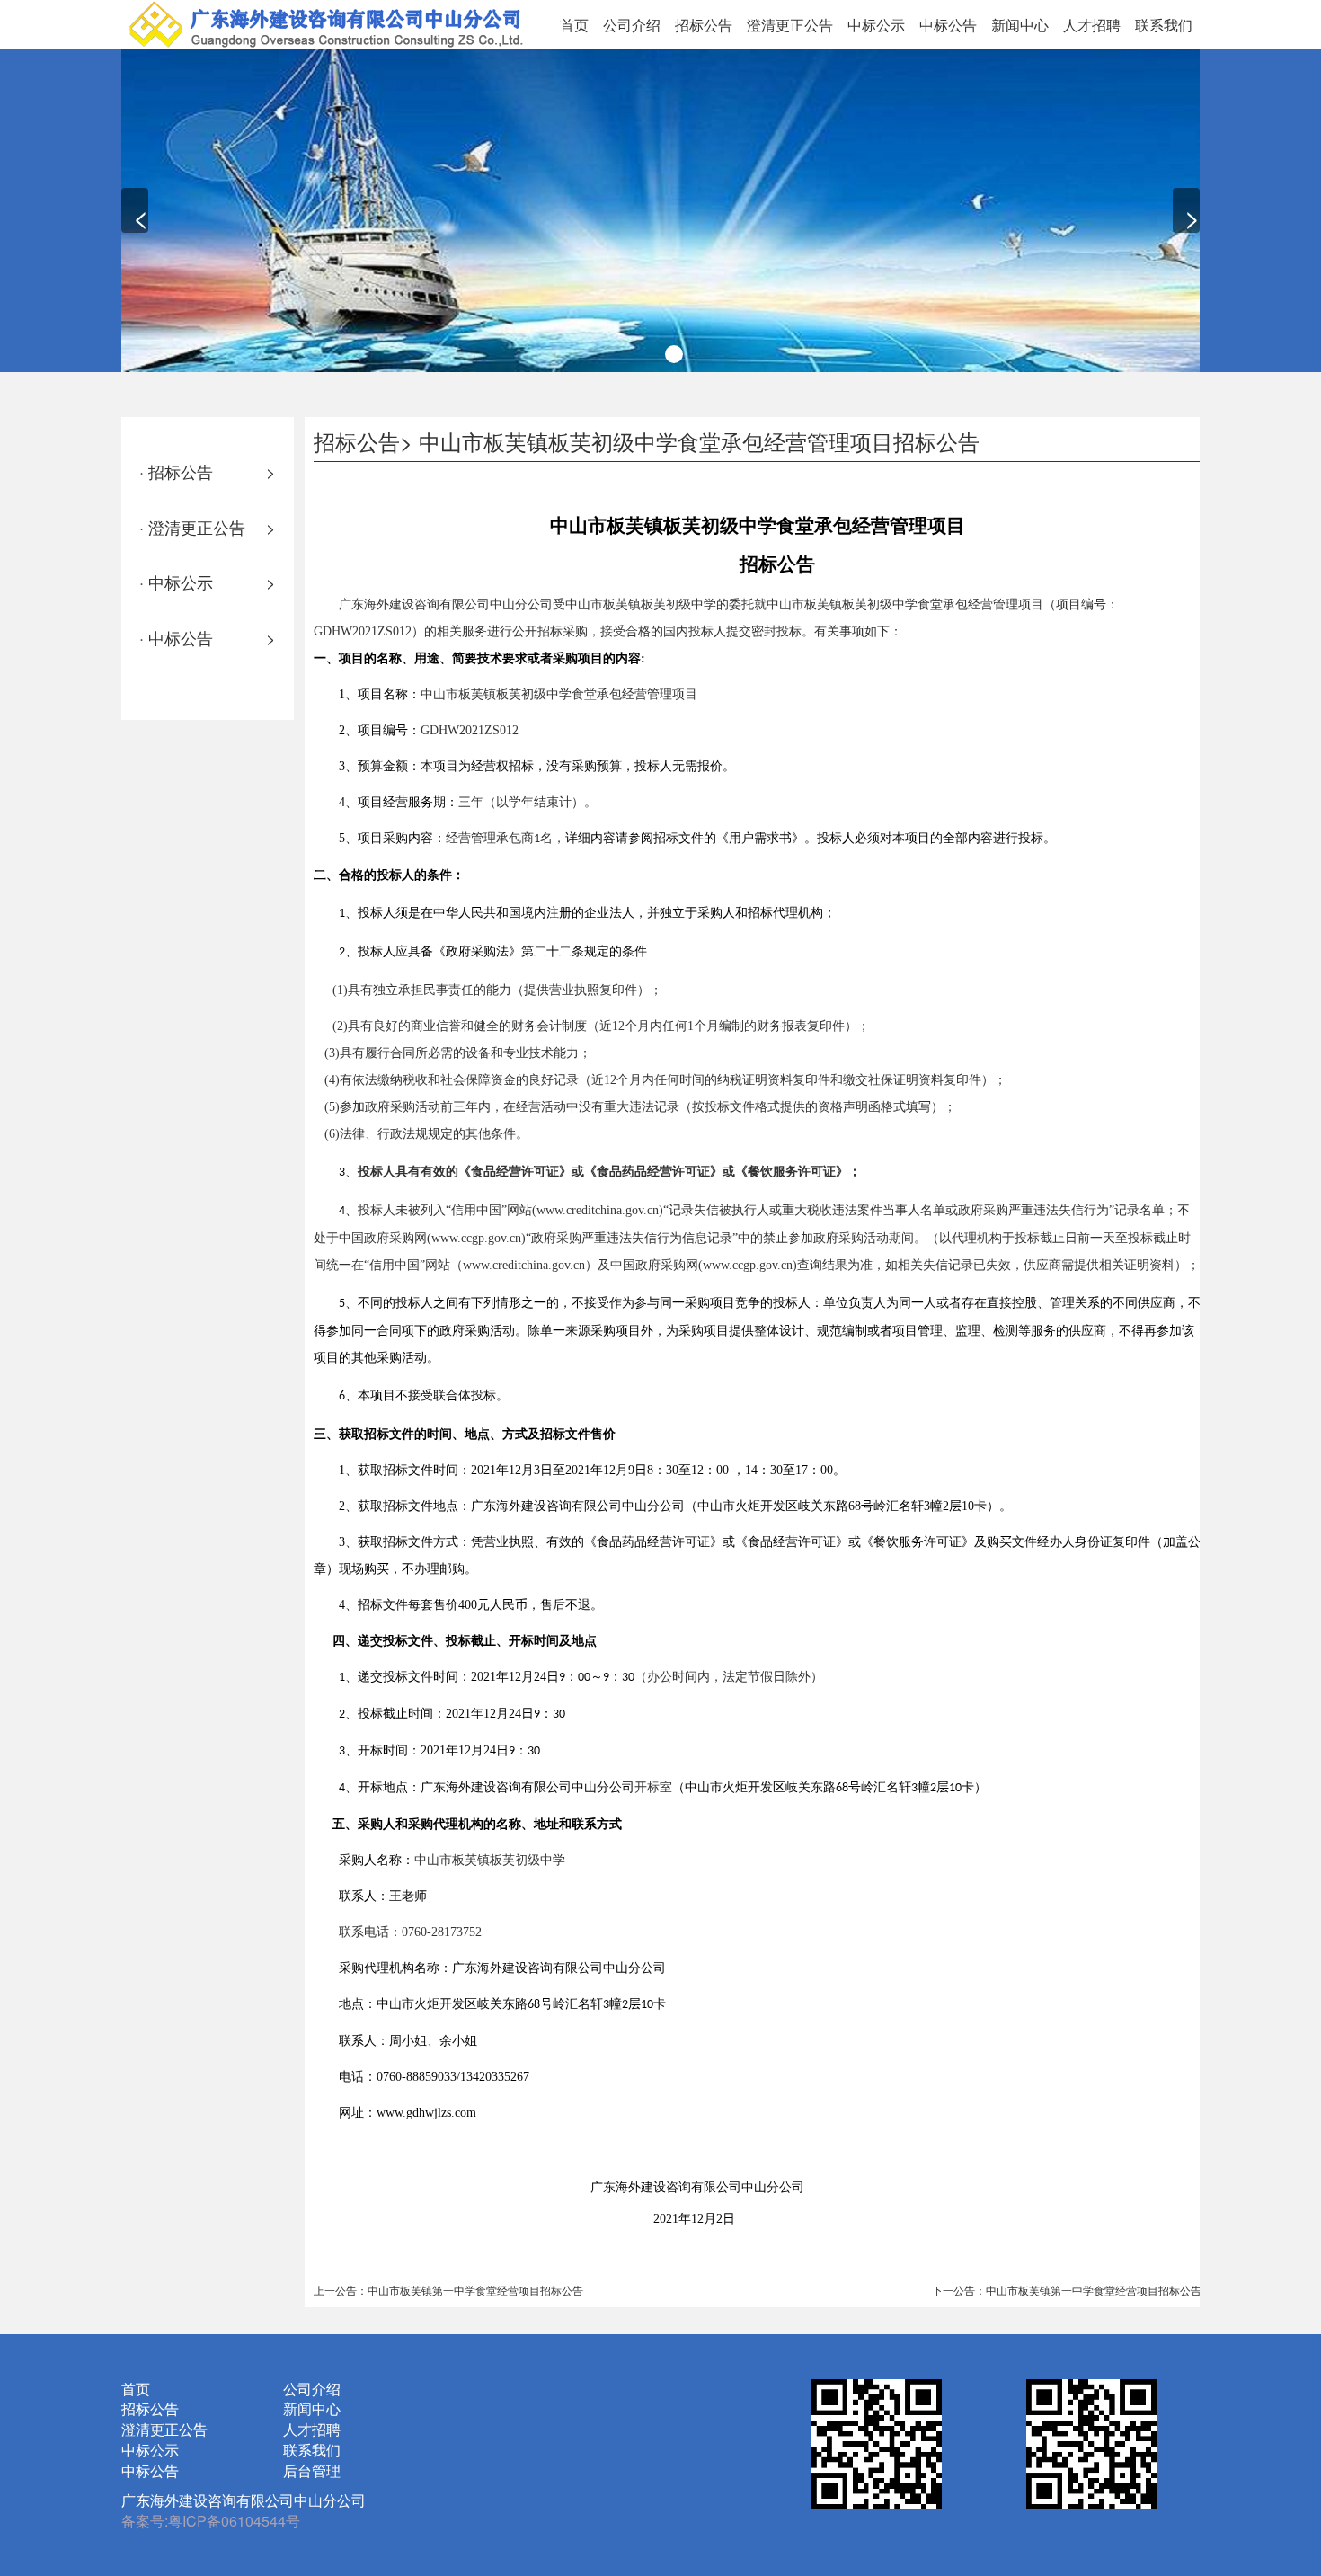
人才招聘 (1092, 25)
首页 (574, 25)
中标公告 (948, 25)
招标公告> (363, 441)
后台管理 (312, 2470)
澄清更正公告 (790, 25)
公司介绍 (632, 25)
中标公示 (876, 25)
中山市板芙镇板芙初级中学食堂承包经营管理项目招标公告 (699, 441)
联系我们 (1164, 25)
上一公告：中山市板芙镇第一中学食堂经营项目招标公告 (448, 2290)
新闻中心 (1020, 25)
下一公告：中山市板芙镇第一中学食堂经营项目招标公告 (1067, 2290)
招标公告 (704, 25)
